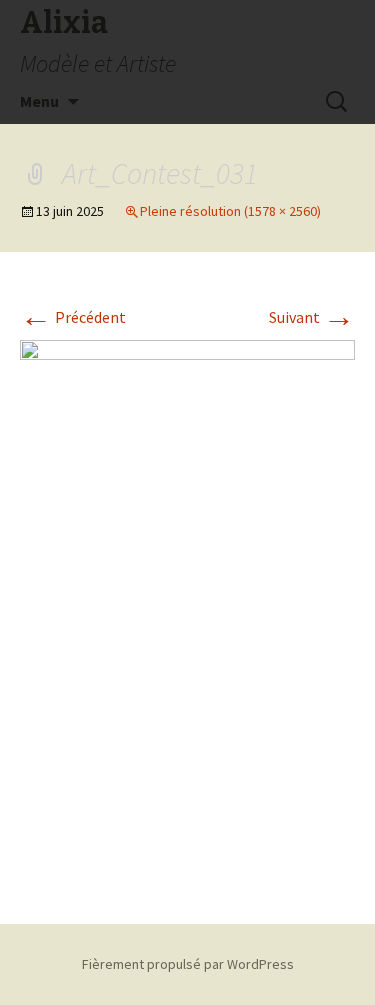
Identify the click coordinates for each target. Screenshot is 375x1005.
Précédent (73, 317)
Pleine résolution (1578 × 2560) (230, 211)
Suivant (312, 317)
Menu (39, 101)
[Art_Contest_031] (187, 610)
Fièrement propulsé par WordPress (188, 964)
